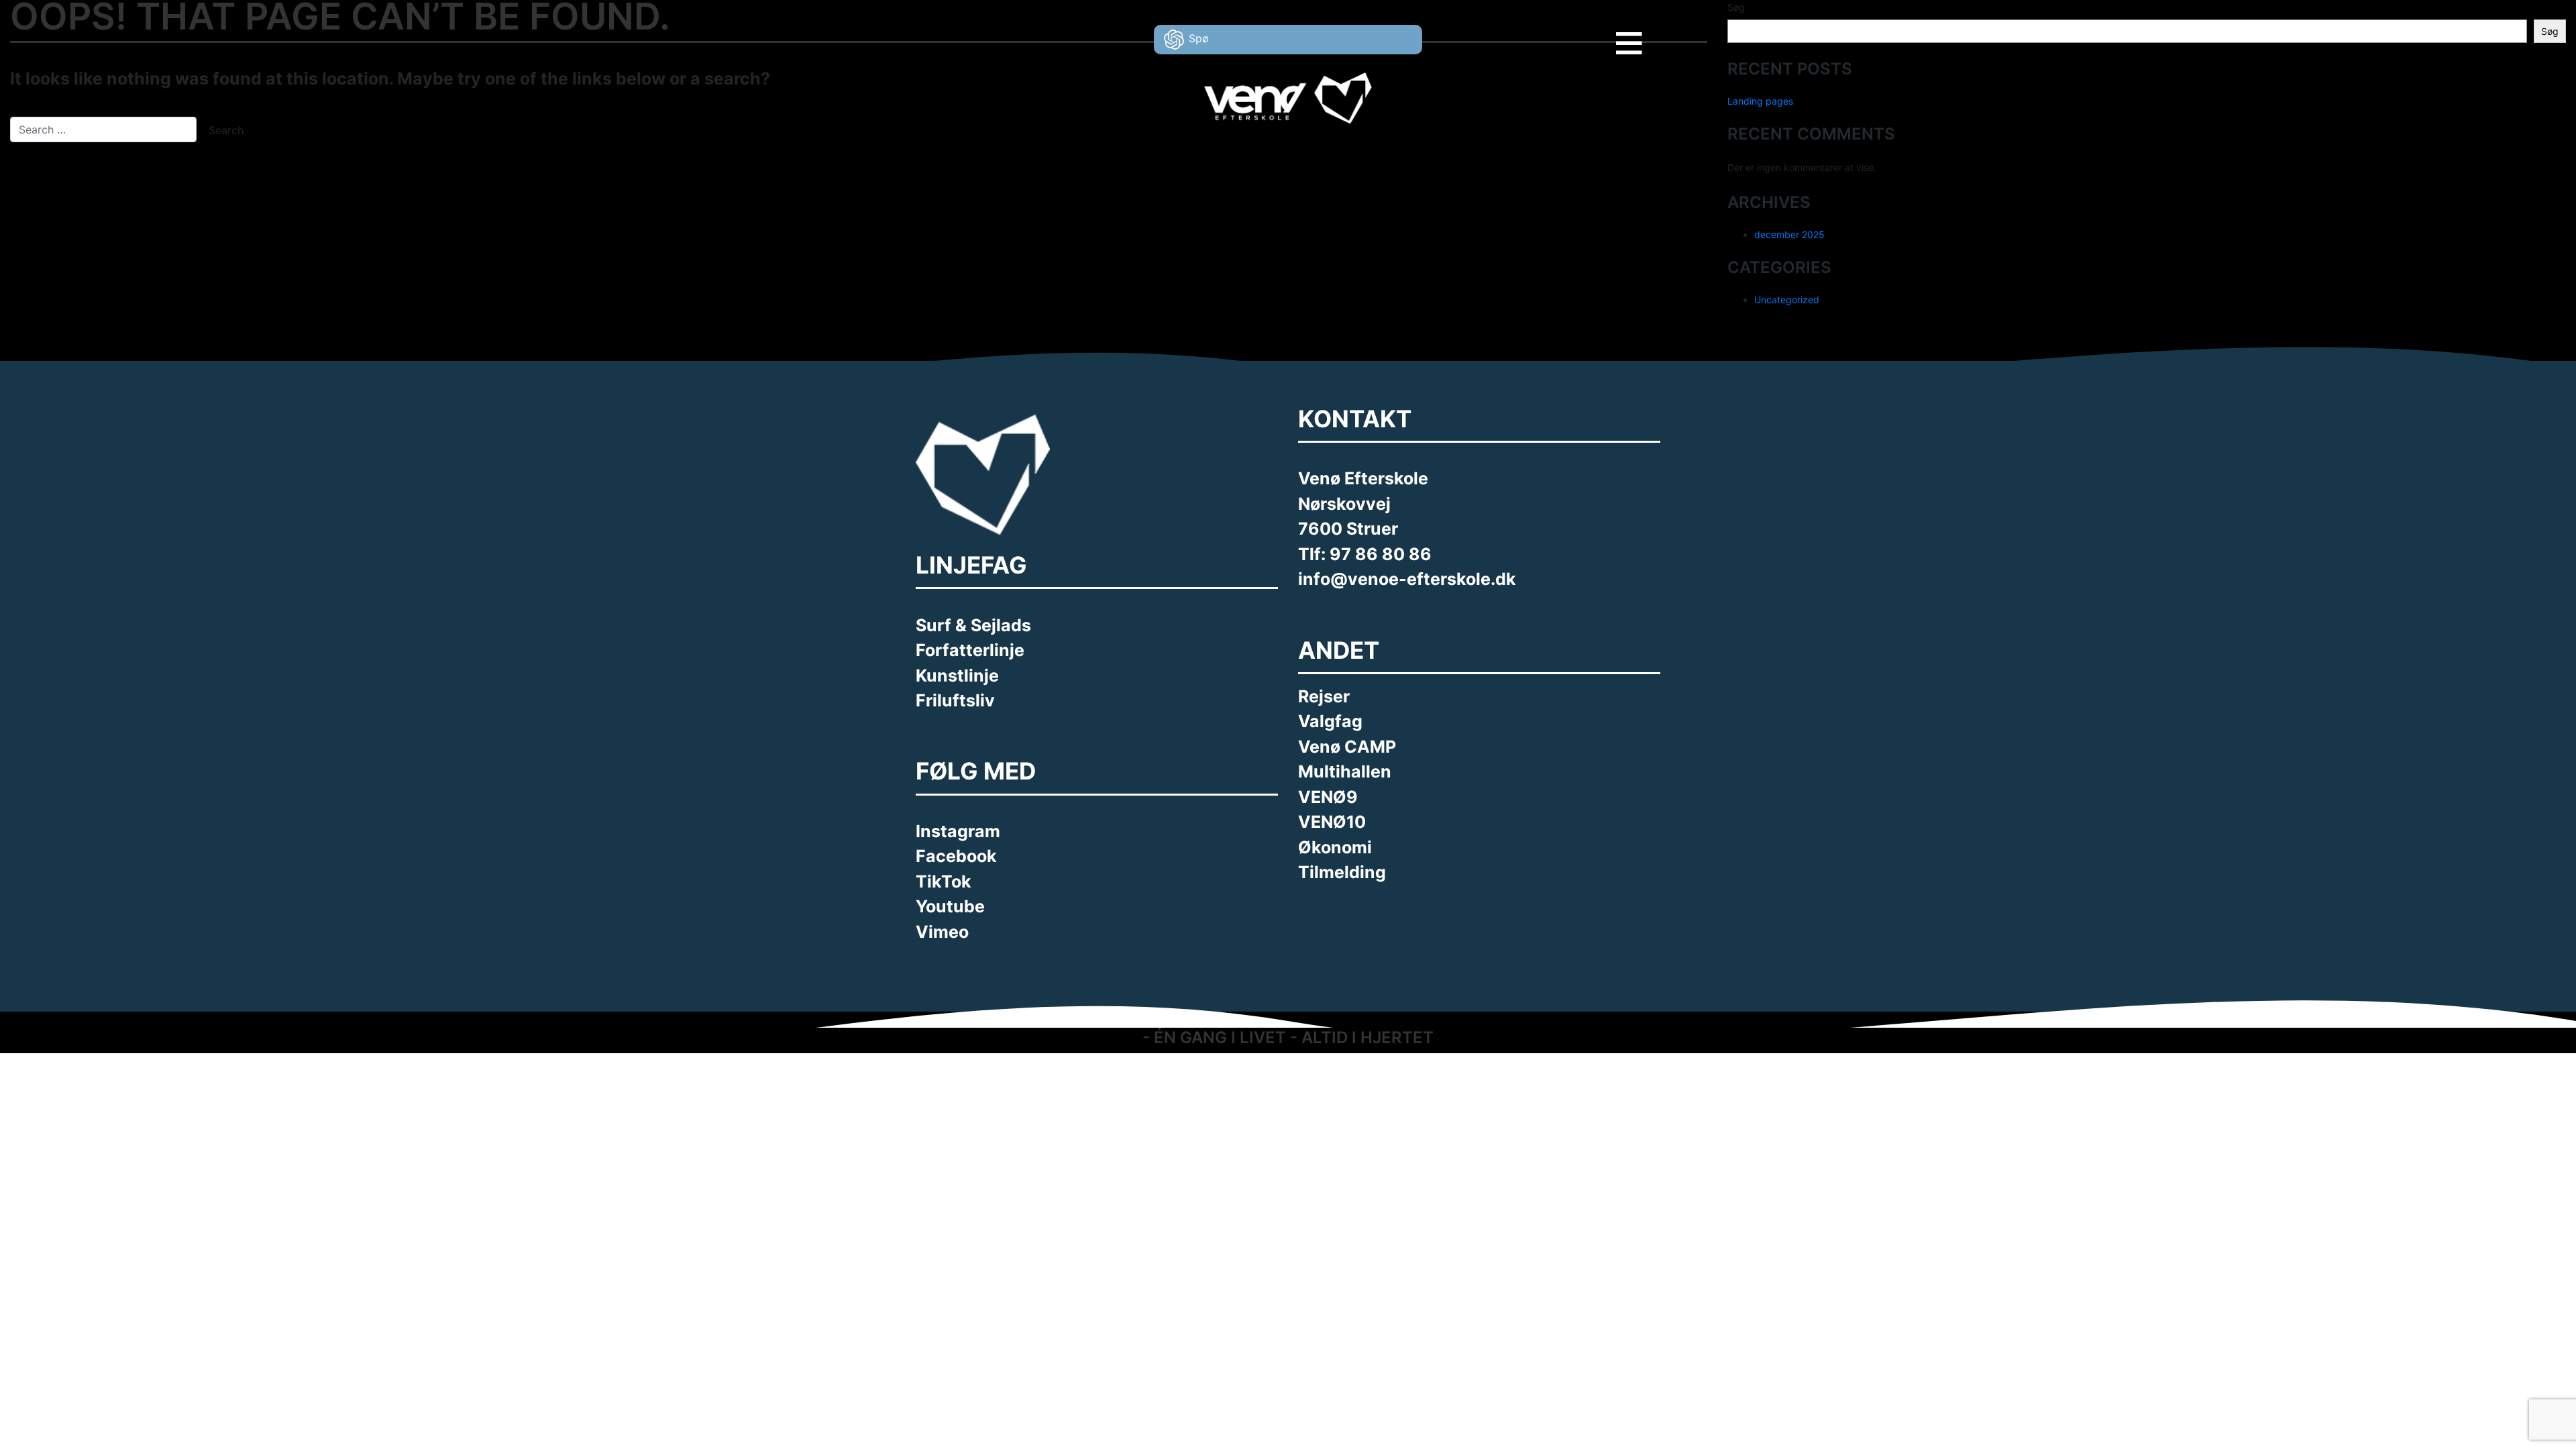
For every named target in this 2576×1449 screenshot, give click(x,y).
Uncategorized (1787, 300)
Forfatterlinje (970, 650)
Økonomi (1335, 847)
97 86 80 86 (1381, 554)
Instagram (958, 831)
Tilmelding (1342, 872)
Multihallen (1345, 771)
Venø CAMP (1347, 747)
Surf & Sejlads (973, 625)
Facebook (956, 856)
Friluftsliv (955, 700)
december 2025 (1789, 234)
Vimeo (942, 932)
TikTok (944, 881)
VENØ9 (1328, 797)
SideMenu (1651, 33)
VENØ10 (1332, 822)
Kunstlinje (957, 676)
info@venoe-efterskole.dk (1407, 579)
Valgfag (1330, 721)
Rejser (1324, 696)
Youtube (950, 906)
